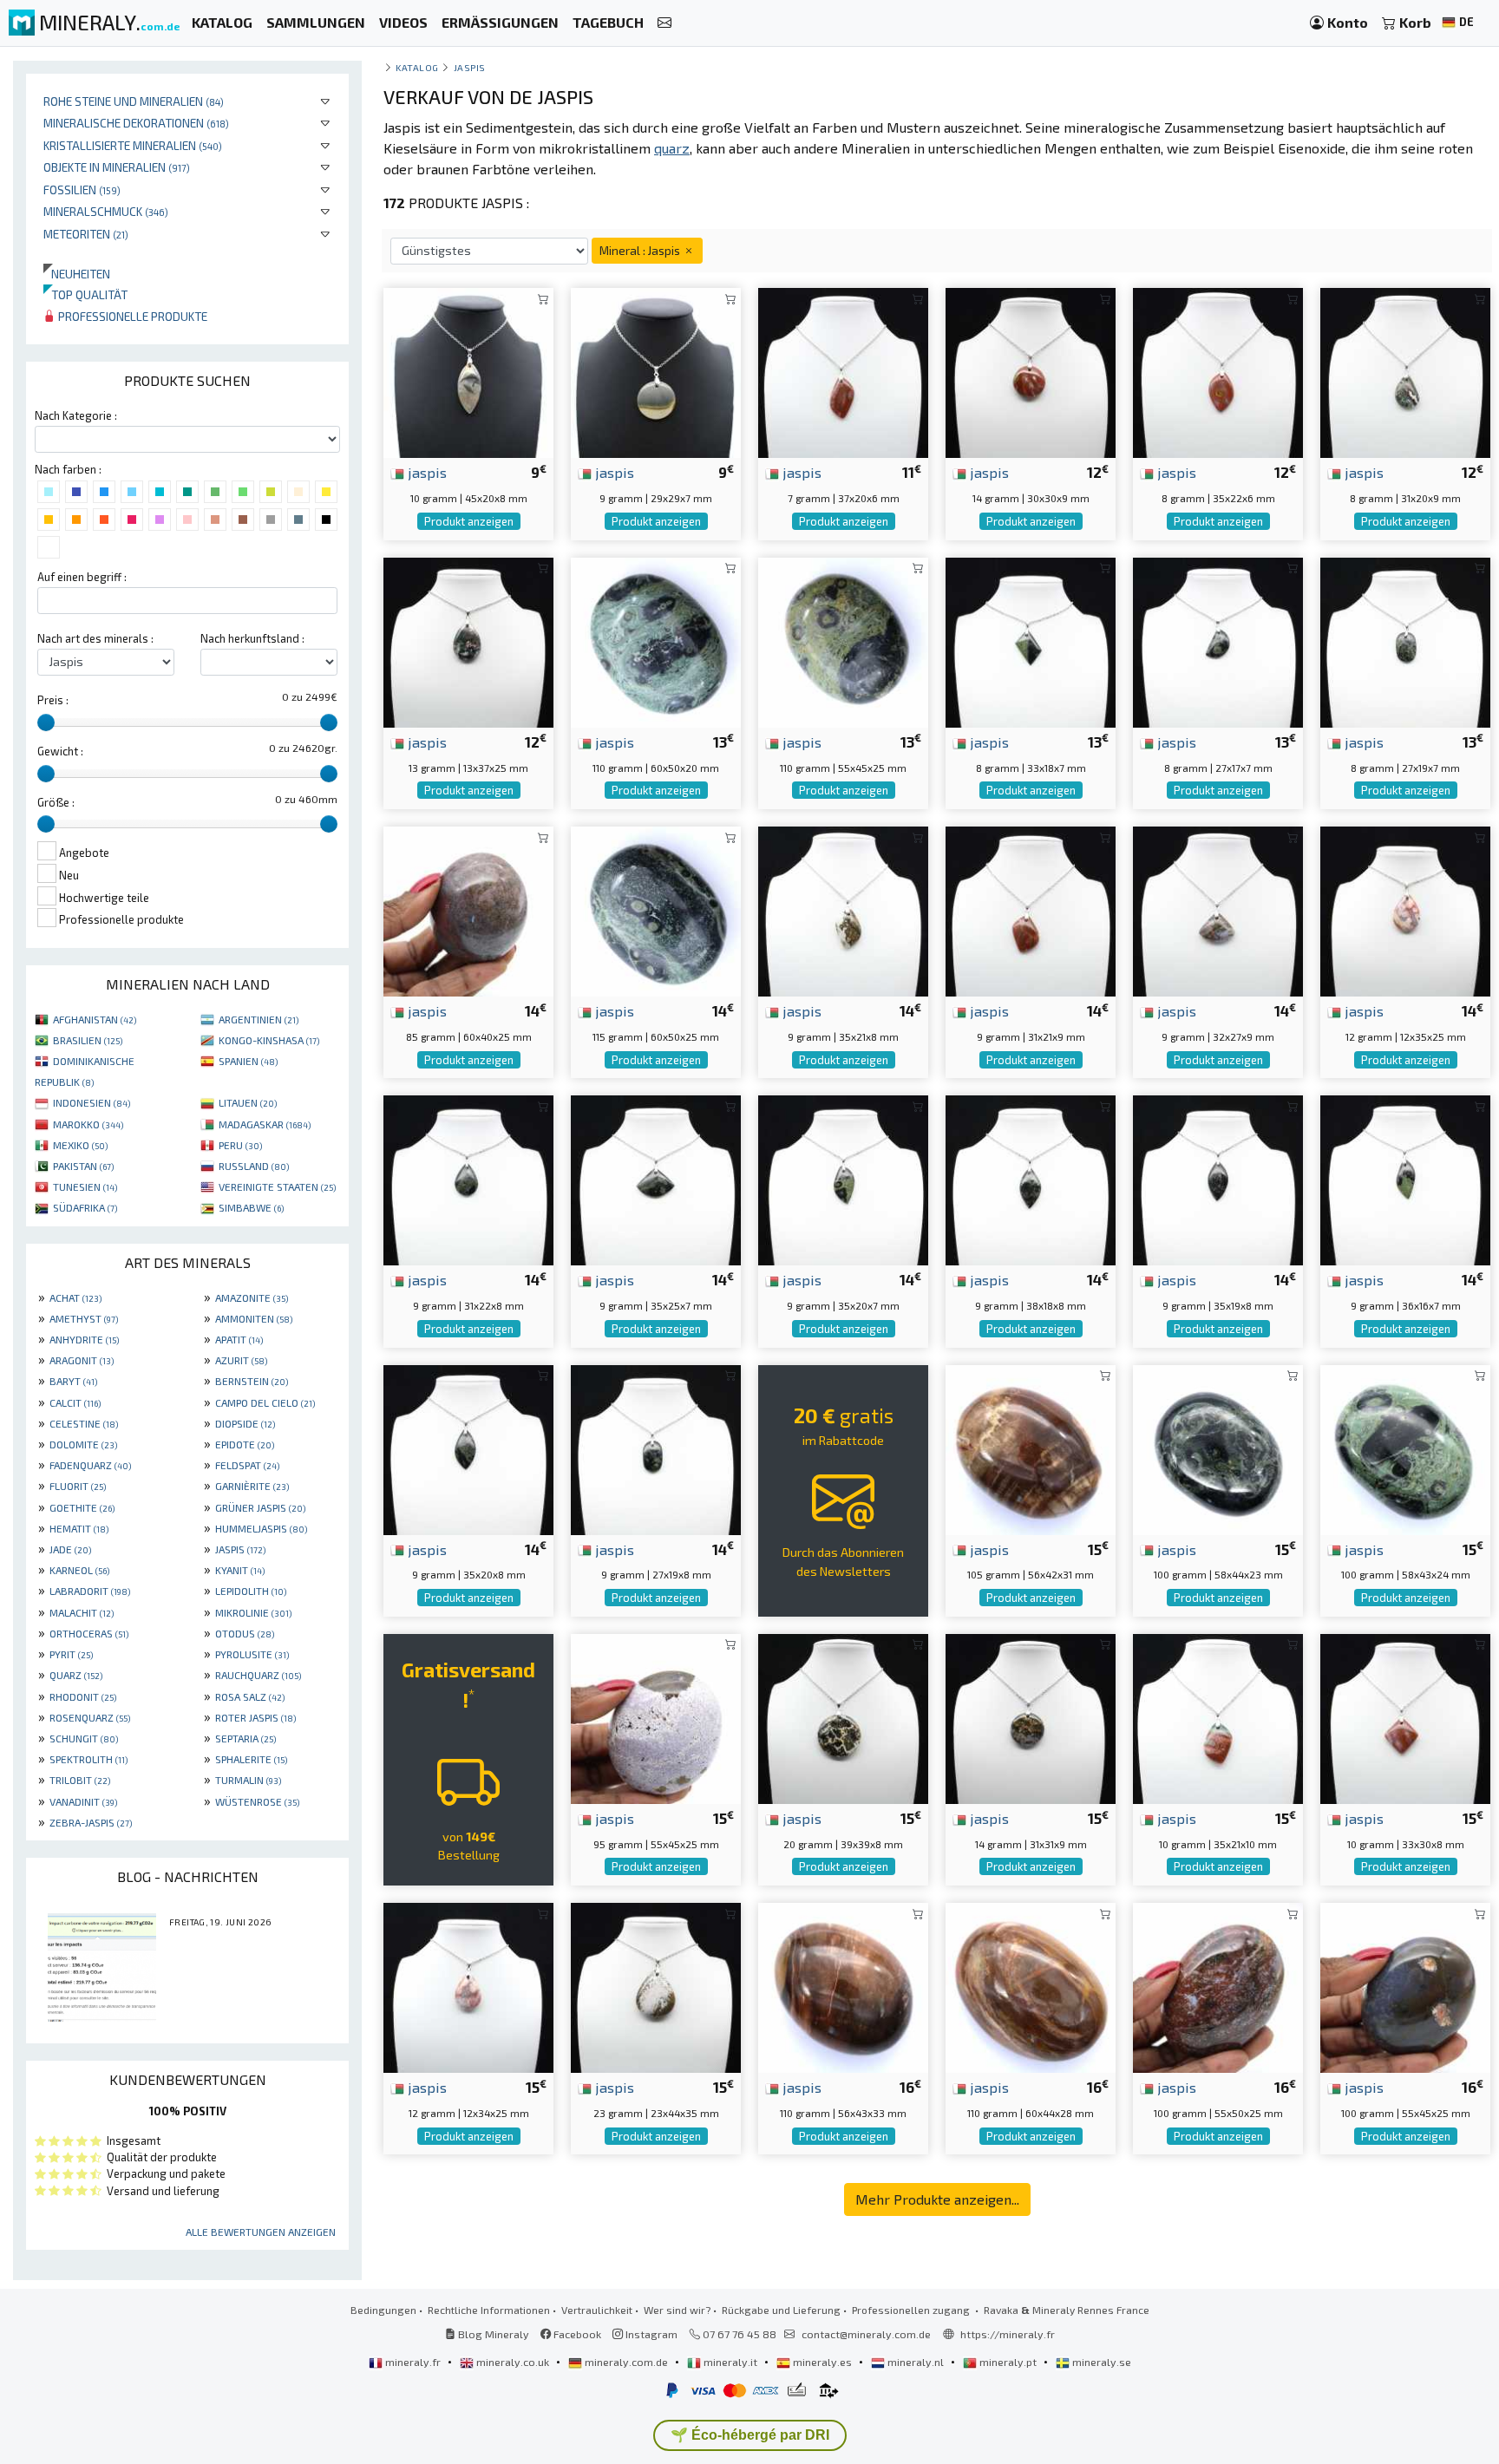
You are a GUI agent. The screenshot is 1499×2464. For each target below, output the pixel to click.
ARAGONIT (82, 1360)
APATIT (239, 1339)
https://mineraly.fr (1008, 2334)
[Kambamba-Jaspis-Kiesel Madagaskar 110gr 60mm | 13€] (656, 641)
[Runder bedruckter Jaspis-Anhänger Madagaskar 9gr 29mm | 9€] (656, 371)
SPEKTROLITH (88, 1759)
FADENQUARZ (90, 1465)
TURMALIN (248, 1780)
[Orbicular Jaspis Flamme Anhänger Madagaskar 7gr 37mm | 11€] (843, 371)
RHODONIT (83, 1696)
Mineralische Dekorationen (136, 123)
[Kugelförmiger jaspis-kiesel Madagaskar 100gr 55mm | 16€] (1218, 1986)
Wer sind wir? (677, 2310)
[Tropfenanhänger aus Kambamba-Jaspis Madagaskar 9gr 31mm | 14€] (468, 1178)
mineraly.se (1100, 2362)
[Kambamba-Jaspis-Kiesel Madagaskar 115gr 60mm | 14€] (656, 909)
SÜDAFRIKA (85, 1207)
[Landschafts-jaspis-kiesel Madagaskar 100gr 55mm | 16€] (1405, 1986)
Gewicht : (60, 751)
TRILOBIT (80, 1780)
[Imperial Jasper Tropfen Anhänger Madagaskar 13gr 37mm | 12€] (468, 641)
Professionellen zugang (912, 2310)
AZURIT (241, 1360)
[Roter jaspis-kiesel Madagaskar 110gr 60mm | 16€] (1031, 1986)
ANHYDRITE (84, 1339)
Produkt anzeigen (469, 521)
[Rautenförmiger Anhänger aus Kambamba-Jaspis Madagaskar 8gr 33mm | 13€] (1031, 641)
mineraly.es (822, 2362)
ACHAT (75, 1297)
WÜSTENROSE (257, 1801)
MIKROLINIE (253, 1612)
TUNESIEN (85, 1186)
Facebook (576, 2334)
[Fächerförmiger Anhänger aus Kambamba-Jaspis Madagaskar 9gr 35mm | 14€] (656, 1178)
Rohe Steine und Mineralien (134, 101)
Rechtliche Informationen (489, 2310)
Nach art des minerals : (95, 638)
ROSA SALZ (250, 1696)
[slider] (46, 722)
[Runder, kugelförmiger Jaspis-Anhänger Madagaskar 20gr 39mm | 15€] (843, 1717)
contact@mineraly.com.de (866, 2334)
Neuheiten (77, 274)
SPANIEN (248, 1061)
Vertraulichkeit (597, 2310)
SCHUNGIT (84, 1738)
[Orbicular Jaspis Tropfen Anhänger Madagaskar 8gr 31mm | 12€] (1405, 371)
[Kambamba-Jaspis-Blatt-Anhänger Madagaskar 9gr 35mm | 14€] (843, 1178)
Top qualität (85, 294)
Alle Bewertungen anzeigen (261, 2232)
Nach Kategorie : (76, 415)
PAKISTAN (83, 1166)
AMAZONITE (252, 1297)
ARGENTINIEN (259, 1019)
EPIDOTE (245, 1444)
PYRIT (71, 1654)
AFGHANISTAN (95, 1019)
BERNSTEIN (252, 1381)
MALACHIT (82, 1612)
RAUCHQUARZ (258, 1675)
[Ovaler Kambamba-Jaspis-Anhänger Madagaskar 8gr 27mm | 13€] (1405, 641)
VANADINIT (83, 1801)
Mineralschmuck (106, 211)
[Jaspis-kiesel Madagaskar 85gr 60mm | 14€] (468, 909)
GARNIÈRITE (252, 1486)
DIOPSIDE (245, 1423)
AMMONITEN (254, 1318)
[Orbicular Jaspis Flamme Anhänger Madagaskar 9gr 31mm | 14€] (1031, 909)
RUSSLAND (254, 1166)
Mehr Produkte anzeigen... (937, 2199)
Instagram (650, 2334)
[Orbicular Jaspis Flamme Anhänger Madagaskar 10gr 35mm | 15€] (1218, 1717)
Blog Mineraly (492, 2334)
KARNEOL (79, 1570)
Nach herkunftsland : (252, 638)
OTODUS (245, 1633)
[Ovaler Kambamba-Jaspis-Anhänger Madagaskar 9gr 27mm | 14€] (656, 1447)
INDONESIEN (92, 1102)
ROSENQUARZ (90, 1717)
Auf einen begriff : (82, 577)
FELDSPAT (247, 1465)
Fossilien (82, 190)
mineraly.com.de (626, 2362)
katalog (417, 67)
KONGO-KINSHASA (269, 1040)
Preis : (53, 700)
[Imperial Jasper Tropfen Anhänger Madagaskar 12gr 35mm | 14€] (1405, 909)
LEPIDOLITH (251, 1591)
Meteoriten (86, 234)
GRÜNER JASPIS (260, 1507)
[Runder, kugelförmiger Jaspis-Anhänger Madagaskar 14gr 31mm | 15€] (1031, 1717)
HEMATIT (79, 1528)
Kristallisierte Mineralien (133, 145)
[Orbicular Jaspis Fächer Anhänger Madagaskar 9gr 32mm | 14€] (1218, 909)
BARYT (73, 1381)
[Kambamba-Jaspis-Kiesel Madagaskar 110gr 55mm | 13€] (843, 641)
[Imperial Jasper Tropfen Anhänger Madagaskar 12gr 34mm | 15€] (468, 1986)
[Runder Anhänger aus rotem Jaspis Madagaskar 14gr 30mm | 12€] (1031, 371)
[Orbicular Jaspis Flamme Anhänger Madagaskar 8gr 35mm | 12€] (1218, 371)
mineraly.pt (1008, 2362)
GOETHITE (82, 1507)
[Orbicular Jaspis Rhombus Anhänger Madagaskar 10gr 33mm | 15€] (1405, 1717)
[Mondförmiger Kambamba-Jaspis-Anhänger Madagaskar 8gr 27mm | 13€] (1218, 641)
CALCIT (75, 1402)
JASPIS (240, 1549)
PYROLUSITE (252, 1654)
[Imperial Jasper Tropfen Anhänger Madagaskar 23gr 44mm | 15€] (656, 1986)
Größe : (56, 802)
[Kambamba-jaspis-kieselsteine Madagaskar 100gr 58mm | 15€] (1218, 1447)
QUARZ (76, 1675)
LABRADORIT (90, 1591)
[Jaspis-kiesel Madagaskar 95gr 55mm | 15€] (656, 1717)
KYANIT (240, 1570)
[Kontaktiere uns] (664, 23)
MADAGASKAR (265, 1124)
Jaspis (470, 67)
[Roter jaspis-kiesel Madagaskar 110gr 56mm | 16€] (843, 1986)
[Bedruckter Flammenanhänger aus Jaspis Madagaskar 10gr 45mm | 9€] (468, 371)
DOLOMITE (83, 1444)
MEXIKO (80, 1145)
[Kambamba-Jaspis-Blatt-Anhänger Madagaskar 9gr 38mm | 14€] (1031, 1178)
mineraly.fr (413, 2362)
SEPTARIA (245, 1738)
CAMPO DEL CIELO (265, 1402)
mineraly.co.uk (513, 2362)
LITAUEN (248, 1102)
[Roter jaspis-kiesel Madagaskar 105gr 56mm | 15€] (1031, 1447)
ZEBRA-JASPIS (91, 1822)
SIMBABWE (251, 1207)
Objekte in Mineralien (117, 167)
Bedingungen (383, 2310)
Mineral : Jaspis (641, 250)
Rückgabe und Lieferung (781, 2310)
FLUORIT (78, 1486)
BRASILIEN (88, 1040)
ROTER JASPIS (255, 1717)
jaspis (425, 472)
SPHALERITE (251, 1759)
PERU (240, 1145)
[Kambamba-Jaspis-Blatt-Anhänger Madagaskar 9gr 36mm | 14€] (1405, 1178)
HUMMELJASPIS (261, 1528)
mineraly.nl (916, 2362)
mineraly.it (730, 2362)
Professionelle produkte (131, 316)
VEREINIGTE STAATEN (277, 1186)
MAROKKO (88, 1124)
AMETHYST (84, 1318)
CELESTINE (84, 1423)
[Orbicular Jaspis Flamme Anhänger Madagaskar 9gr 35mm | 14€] (843, 909)
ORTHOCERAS (89, 1633)
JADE (70, 1549)
